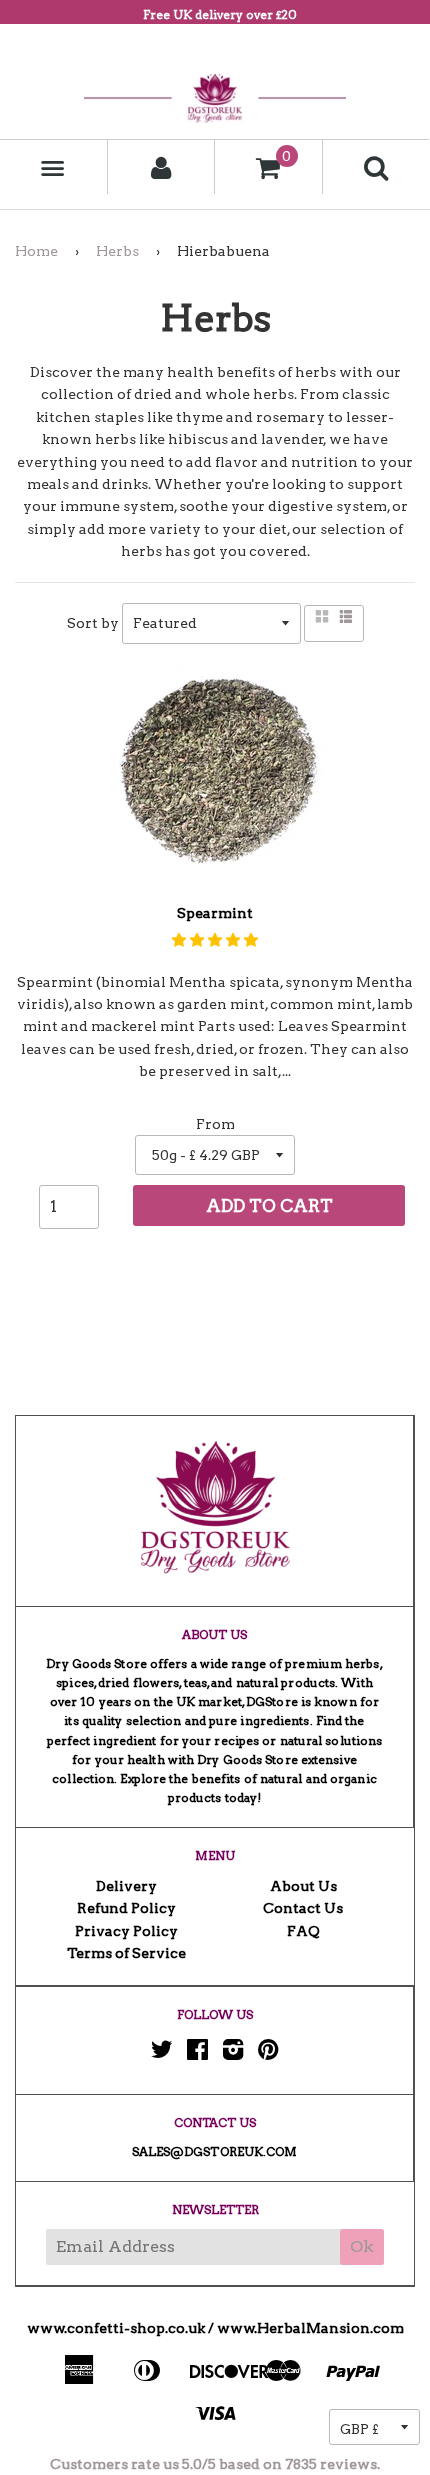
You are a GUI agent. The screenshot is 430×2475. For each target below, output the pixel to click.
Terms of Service (126, 1953)
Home (36, 251)
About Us (303, 1886)
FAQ (303, 1931)
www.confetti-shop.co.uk (116, 2328)
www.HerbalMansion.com (310, 2328)
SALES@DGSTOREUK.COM (215, 2151)
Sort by (93, 623)
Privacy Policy (126, 1931)
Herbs (117, 251)
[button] (215, 940)
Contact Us (303, 1908)
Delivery (126, 1886)
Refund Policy (126, 1908)
